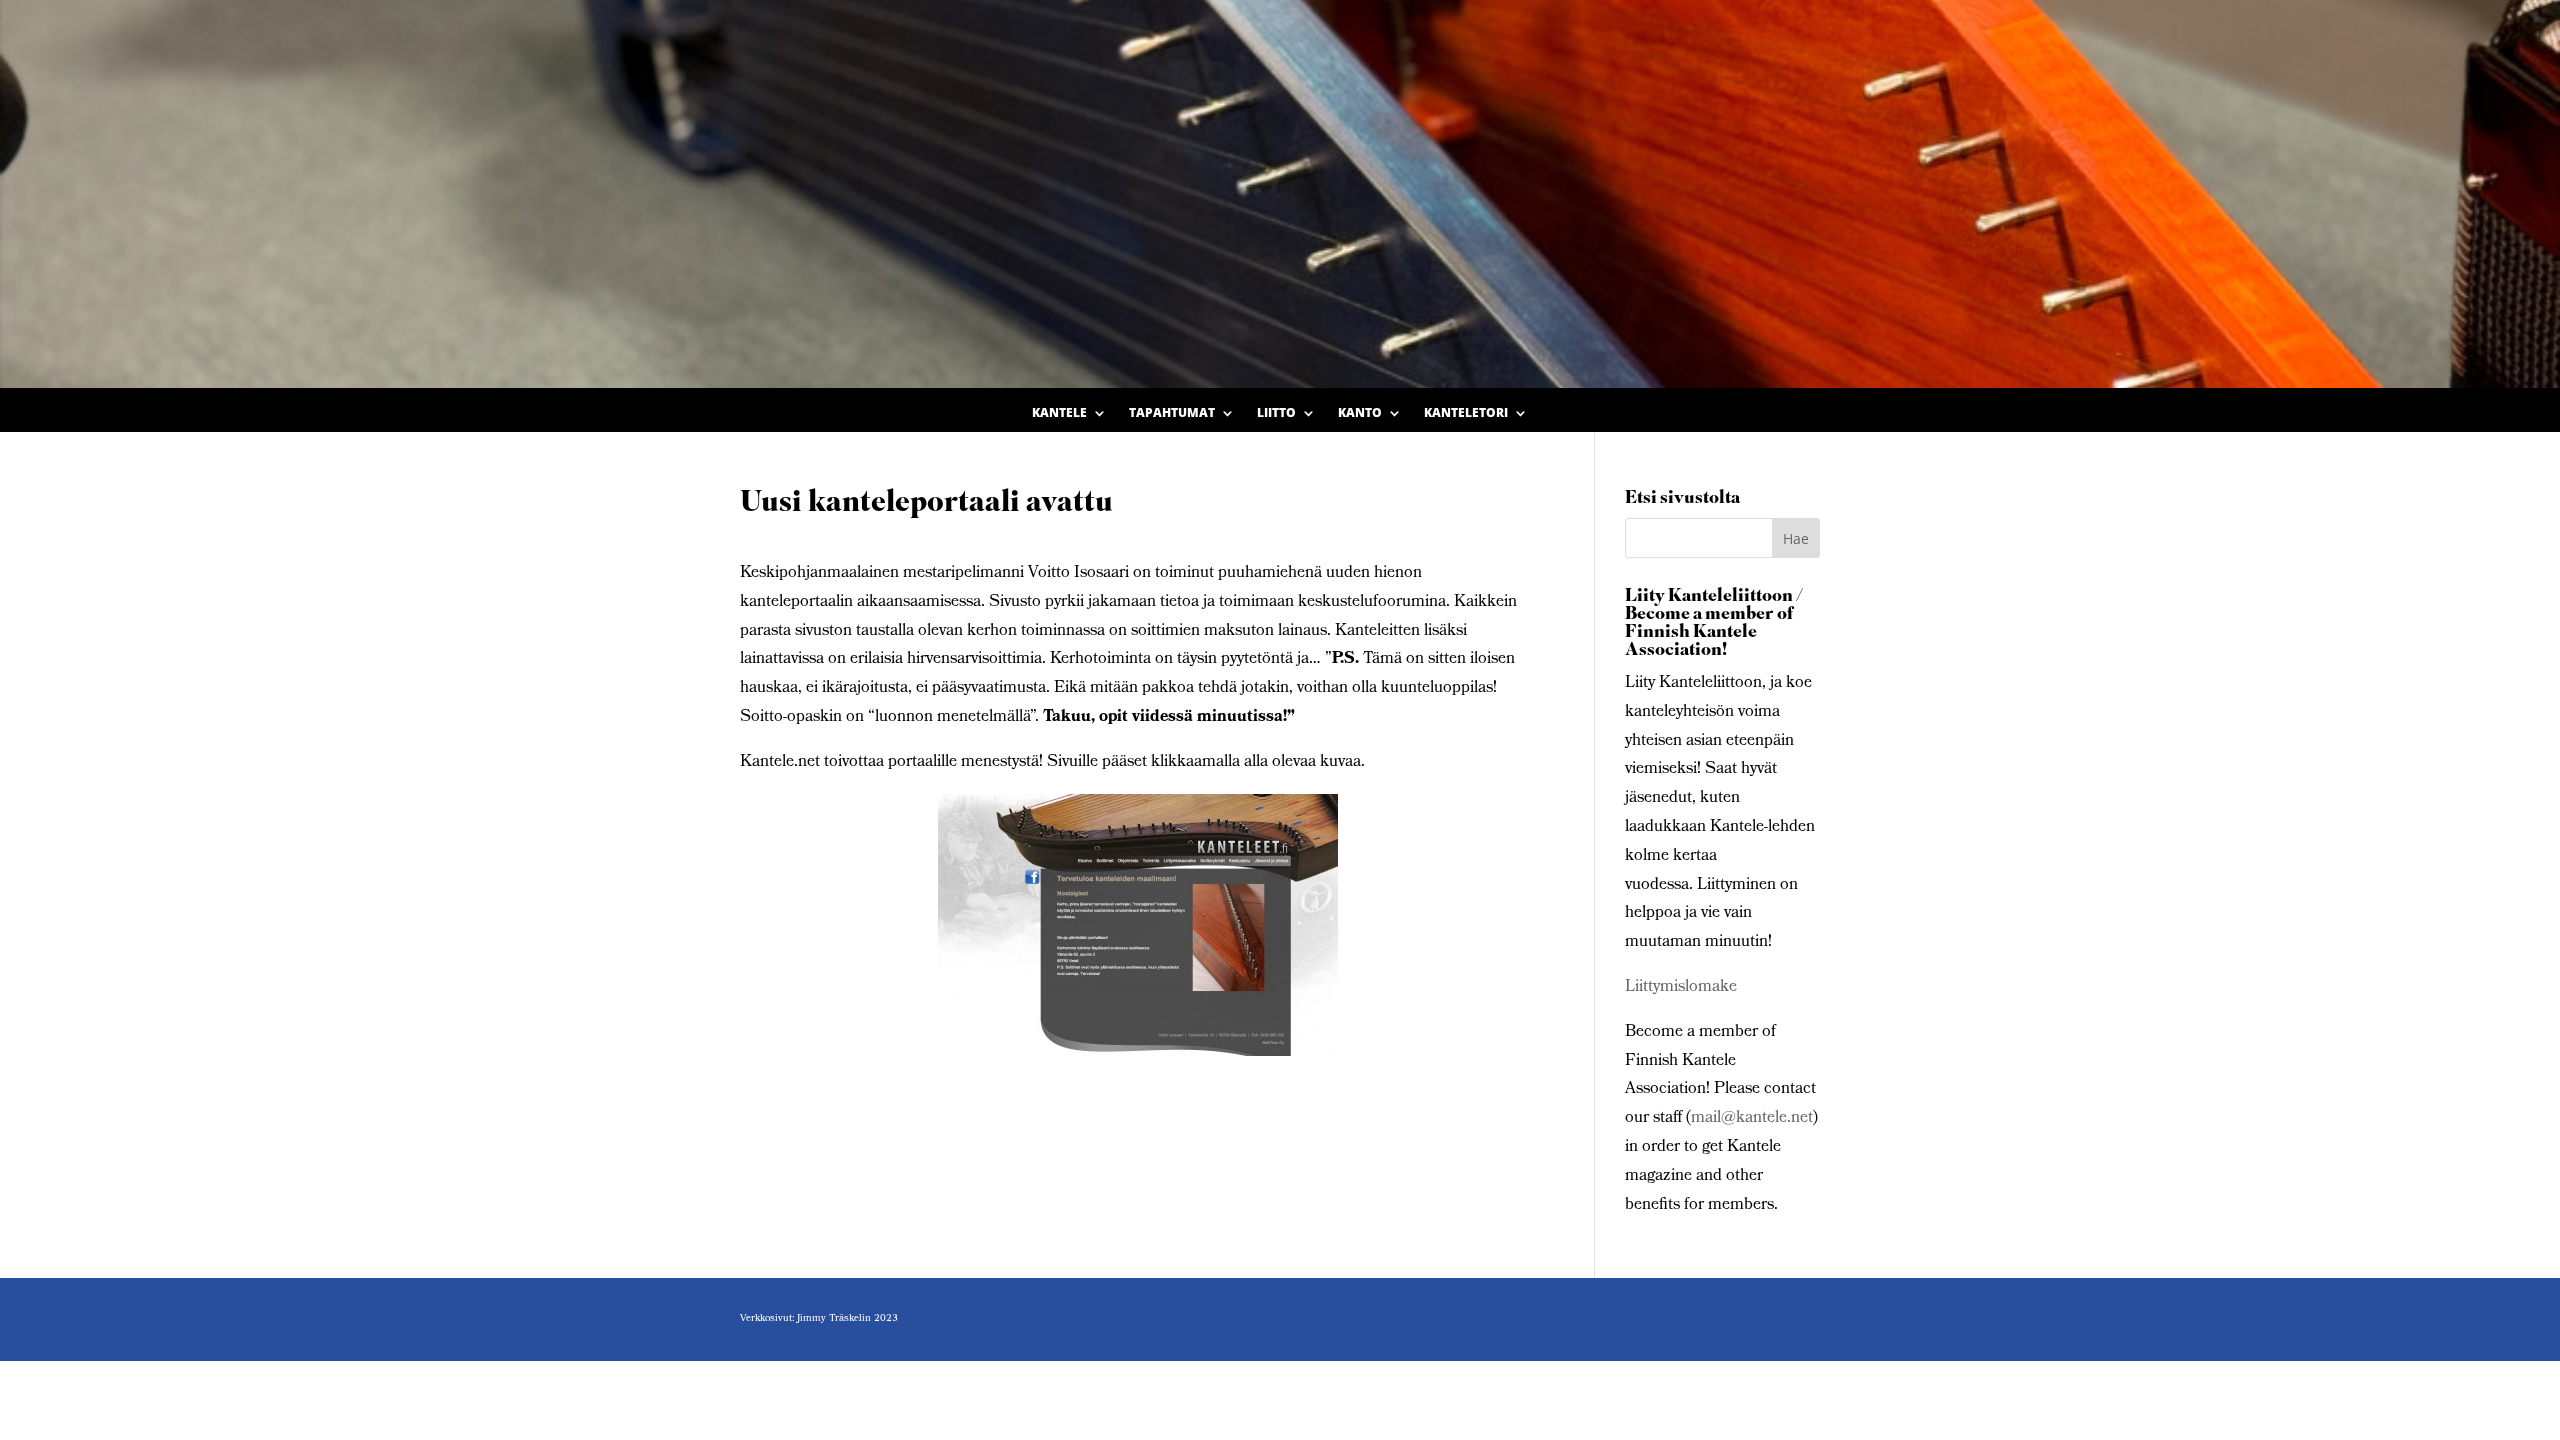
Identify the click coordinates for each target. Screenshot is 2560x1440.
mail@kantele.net (1752, 1118)
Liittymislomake (1681, 987)
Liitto (1276, 413)
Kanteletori (1466, 413)
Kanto (1360, 413)
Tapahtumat (1172, 413)
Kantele (1059, 413)
